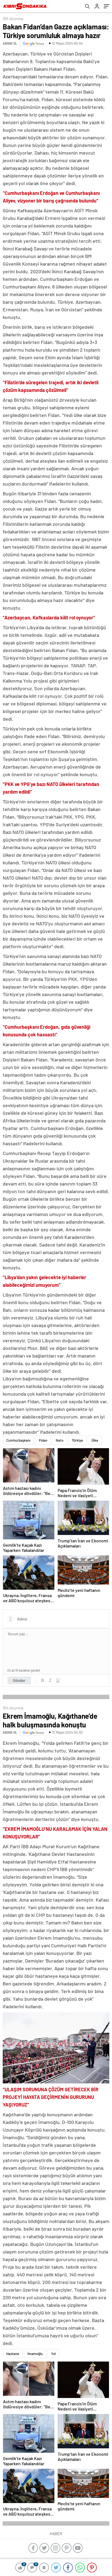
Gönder (19, 1680)
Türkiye (77, 1440)
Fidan (43, 1440)
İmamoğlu (35, 2354)
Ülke (95, 1440)
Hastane (13, 2354)
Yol (53, 2354)
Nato (60, 1440)
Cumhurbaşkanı (18, 1440)
